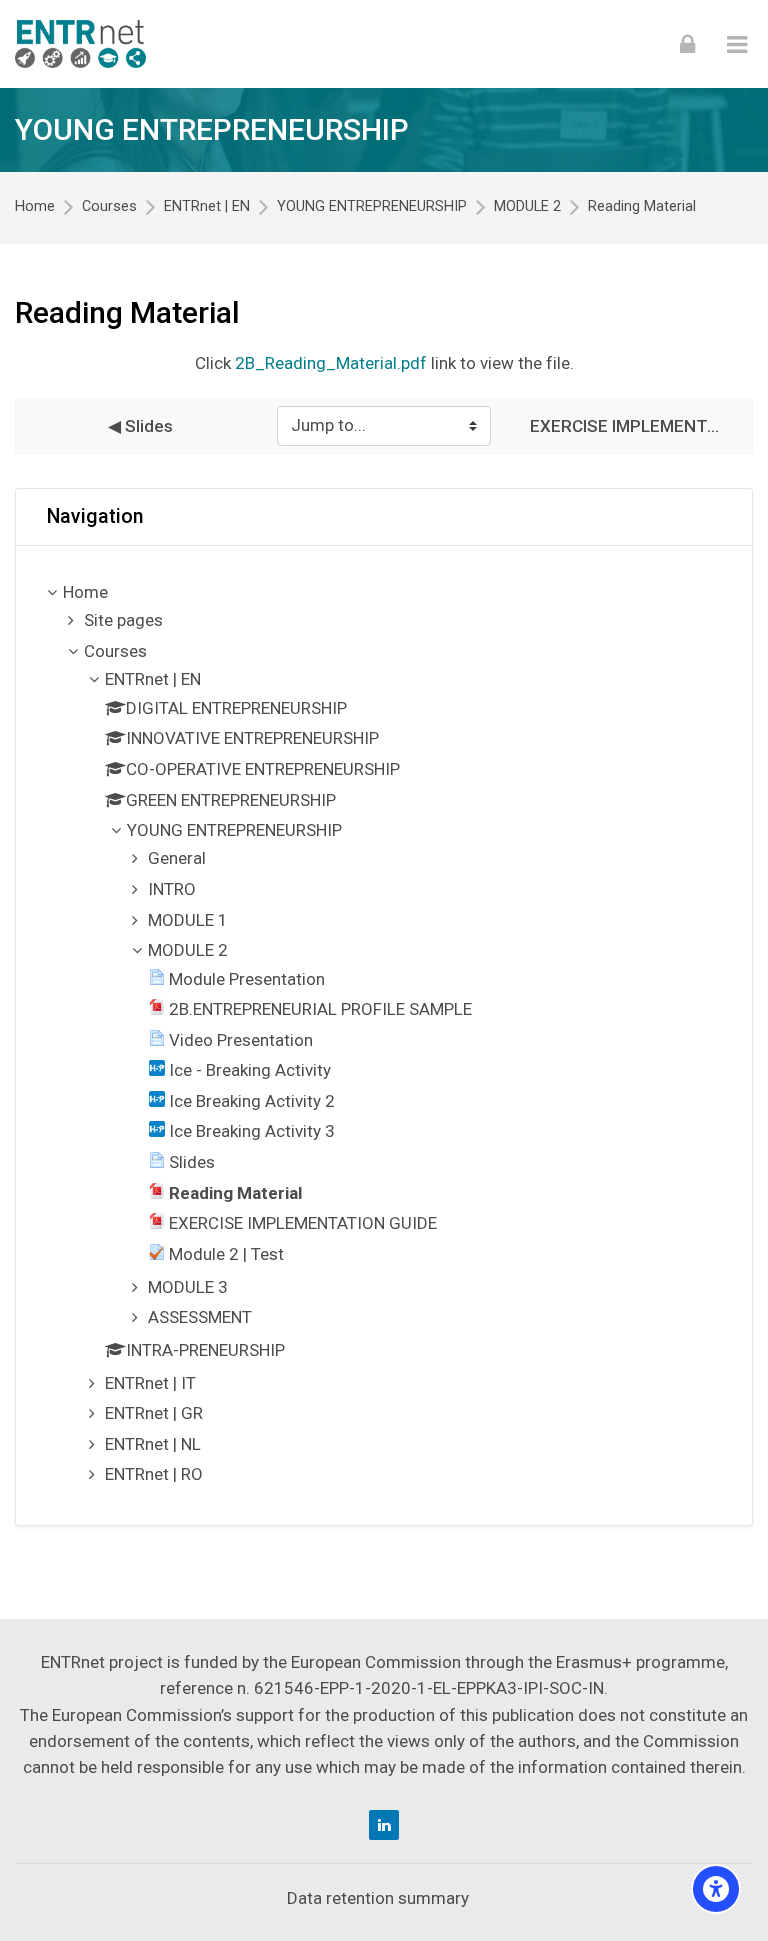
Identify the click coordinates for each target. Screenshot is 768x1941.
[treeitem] (384, 1035)
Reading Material (642, 207)
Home (35, 207)
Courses (109, 207)
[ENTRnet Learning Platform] (81, 44)
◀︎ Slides (140, 426)
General (177, 858)
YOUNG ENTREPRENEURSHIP (212, 129)
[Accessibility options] (716, 1889)
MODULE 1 (188, 920)
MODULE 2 (527, 207)
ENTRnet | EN (207, 207)
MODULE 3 (188, 1287)
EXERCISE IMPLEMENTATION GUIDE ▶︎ (628, 426)
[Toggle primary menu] (737, 44)
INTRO (172, 889)
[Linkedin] (384, 1825)
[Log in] (687, 44)
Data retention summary (378, 1898)
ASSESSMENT (200, 1317)
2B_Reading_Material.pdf (331, 363)
